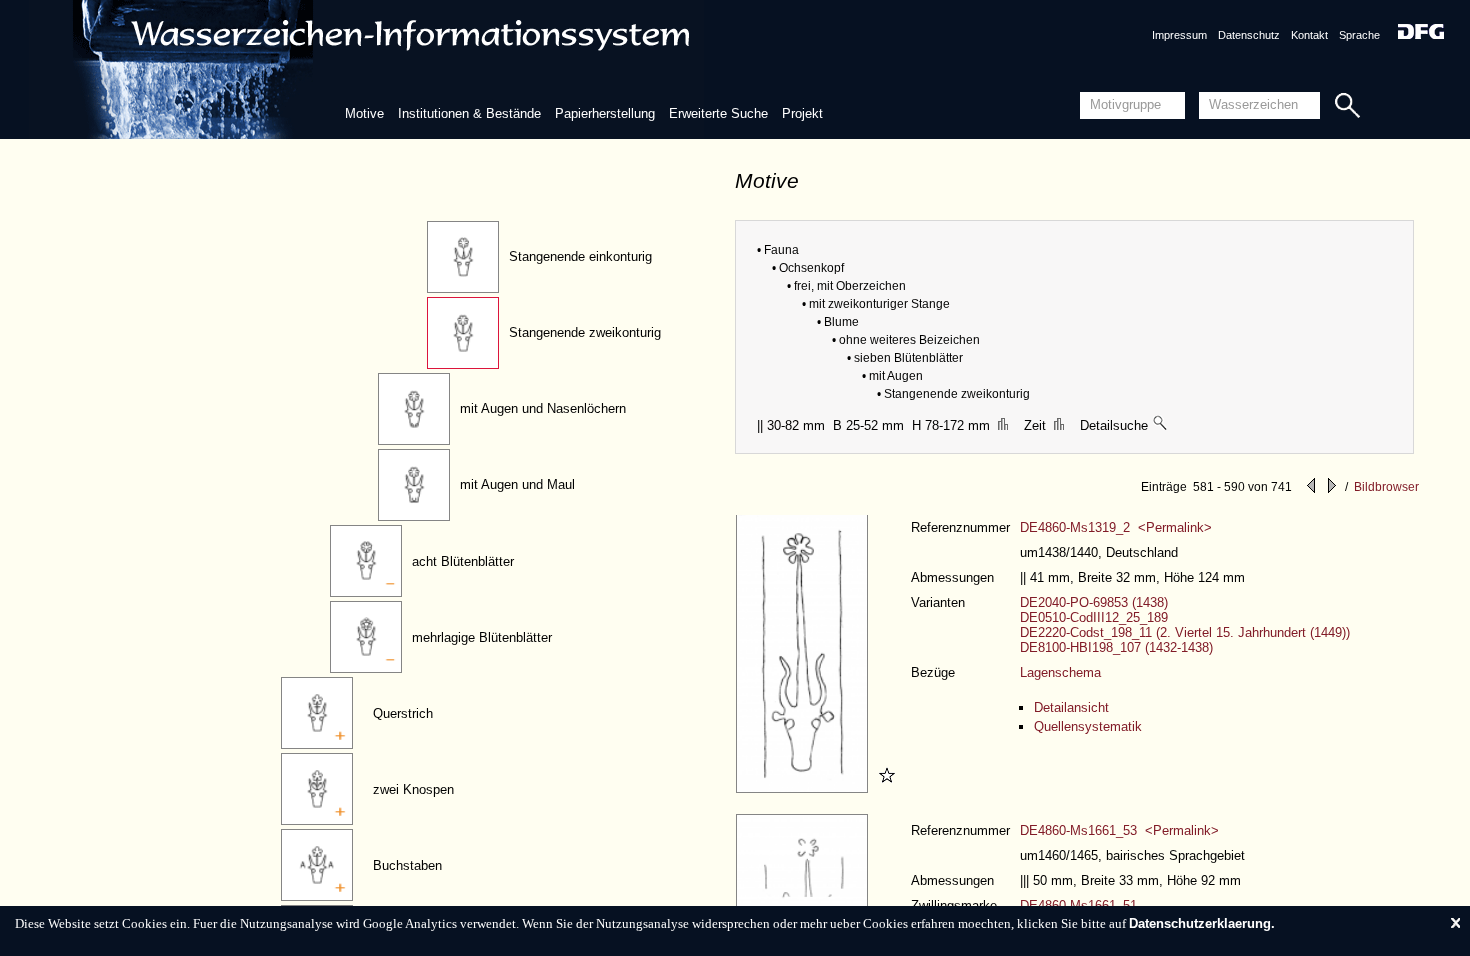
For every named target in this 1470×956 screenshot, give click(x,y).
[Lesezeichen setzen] (884, 788)
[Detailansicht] (804, 788)
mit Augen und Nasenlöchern (543, 408)
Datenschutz (1249, 35)
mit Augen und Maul (517, 484)
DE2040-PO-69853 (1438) (1094, 602)
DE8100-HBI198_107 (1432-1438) (1116, 647)
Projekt (802, 113)
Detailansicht (1071, 707)
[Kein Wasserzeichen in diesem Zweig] (1161, 425)
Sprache (1359, 35)
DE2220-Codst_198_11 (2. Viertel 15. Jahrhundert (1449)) (1185, 632)
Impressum (1179, 35)
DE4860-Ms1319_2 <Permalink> (1116, 527)
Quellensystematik (1088, 726)
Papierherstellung (605, 113)
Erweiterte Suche (718, 113)
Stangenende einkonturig (580, 256)
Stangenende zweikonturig (585, 332)
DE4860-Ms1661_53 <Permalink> (1119, 830)
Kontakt (1309, 35)
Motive (364, 113)
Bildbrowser (1386, 487)
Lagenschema (1060, 672)
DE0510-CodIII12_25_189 (1094, 617)
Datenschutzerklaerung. (1202, 923)
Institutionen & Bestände (469, 113)
